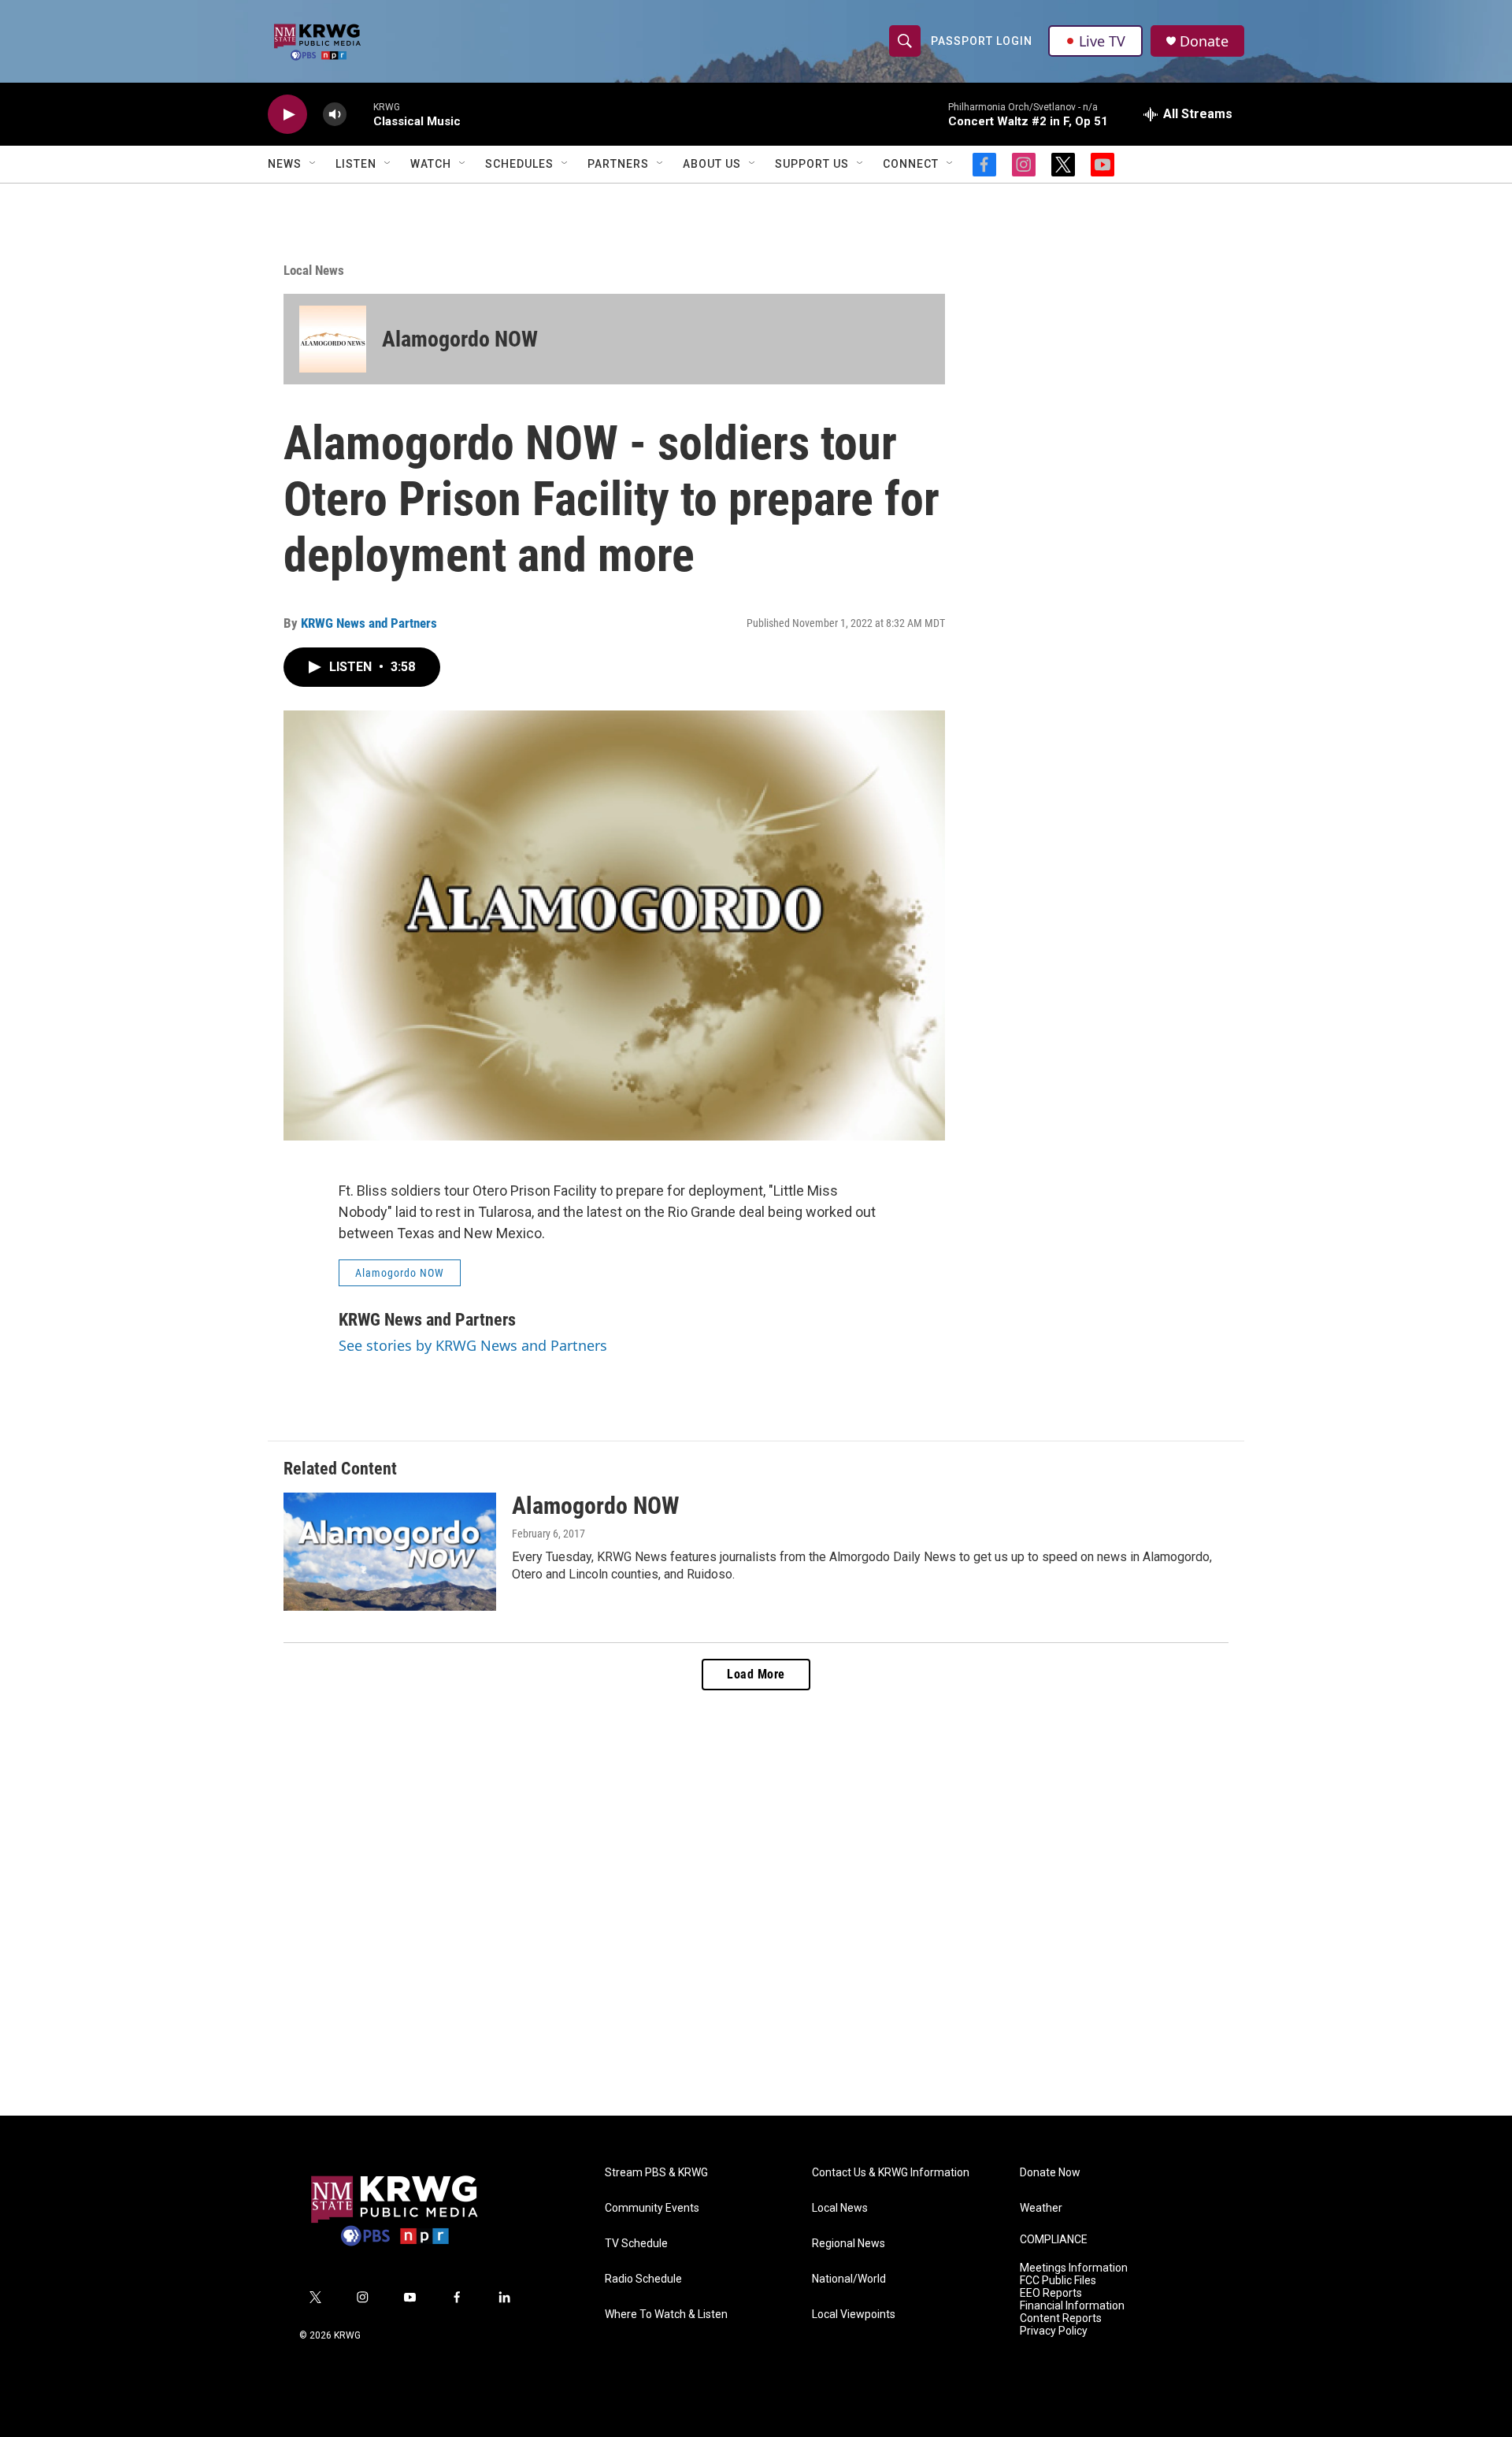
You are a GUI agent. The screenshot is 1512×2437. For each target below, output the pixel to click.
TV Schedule (636, 2244)
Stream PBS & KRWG (656, 2173)
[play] (287, 115)
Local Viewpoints (854, 2315)
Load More (756, 1674)
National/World (849, 2279)
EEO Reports (1051, 2293)
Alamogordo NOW (460, 339)
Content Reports (1061, 2318)
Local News (314, 270)
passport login (982, 41)
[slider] (360, 114)
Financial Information (1072, 2306)
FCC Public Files (1058, 2281)
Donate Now (1050, 2173)
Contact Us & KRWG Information (891, 2173)
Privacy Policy (1054, 2331)
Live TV (1102, 41)
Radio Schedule (643, 2279)
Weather (1041, 2208)
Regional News (849, 2244)
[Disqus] (756, 1903)
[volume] (335, 115)
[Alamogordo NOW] (333, 339)
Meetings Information (1074, 2268)
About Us (712, 164)
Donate (1204, 41)
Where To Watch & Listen (666, 2315)
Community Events (652, 2208)
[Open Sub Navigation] (313, 164)
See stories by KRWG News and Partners (473, 1345)
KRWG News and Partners (369, 623)
